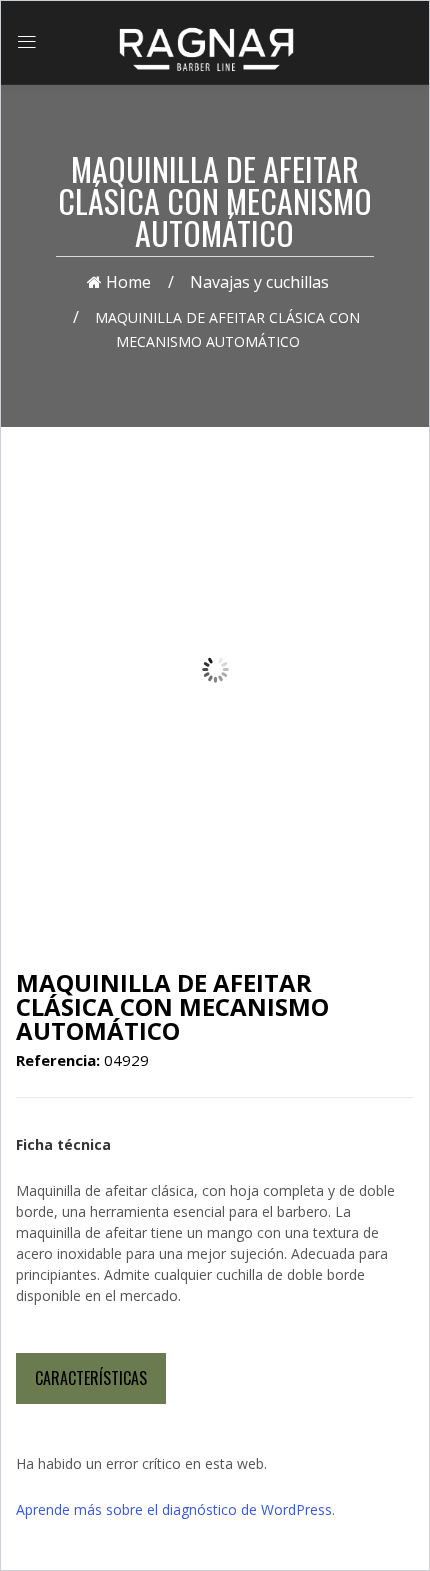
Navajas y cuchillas (259, 282)
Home (126, 282)
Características (91, 1378)
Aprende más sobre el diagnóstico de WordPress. (175, 1509)
